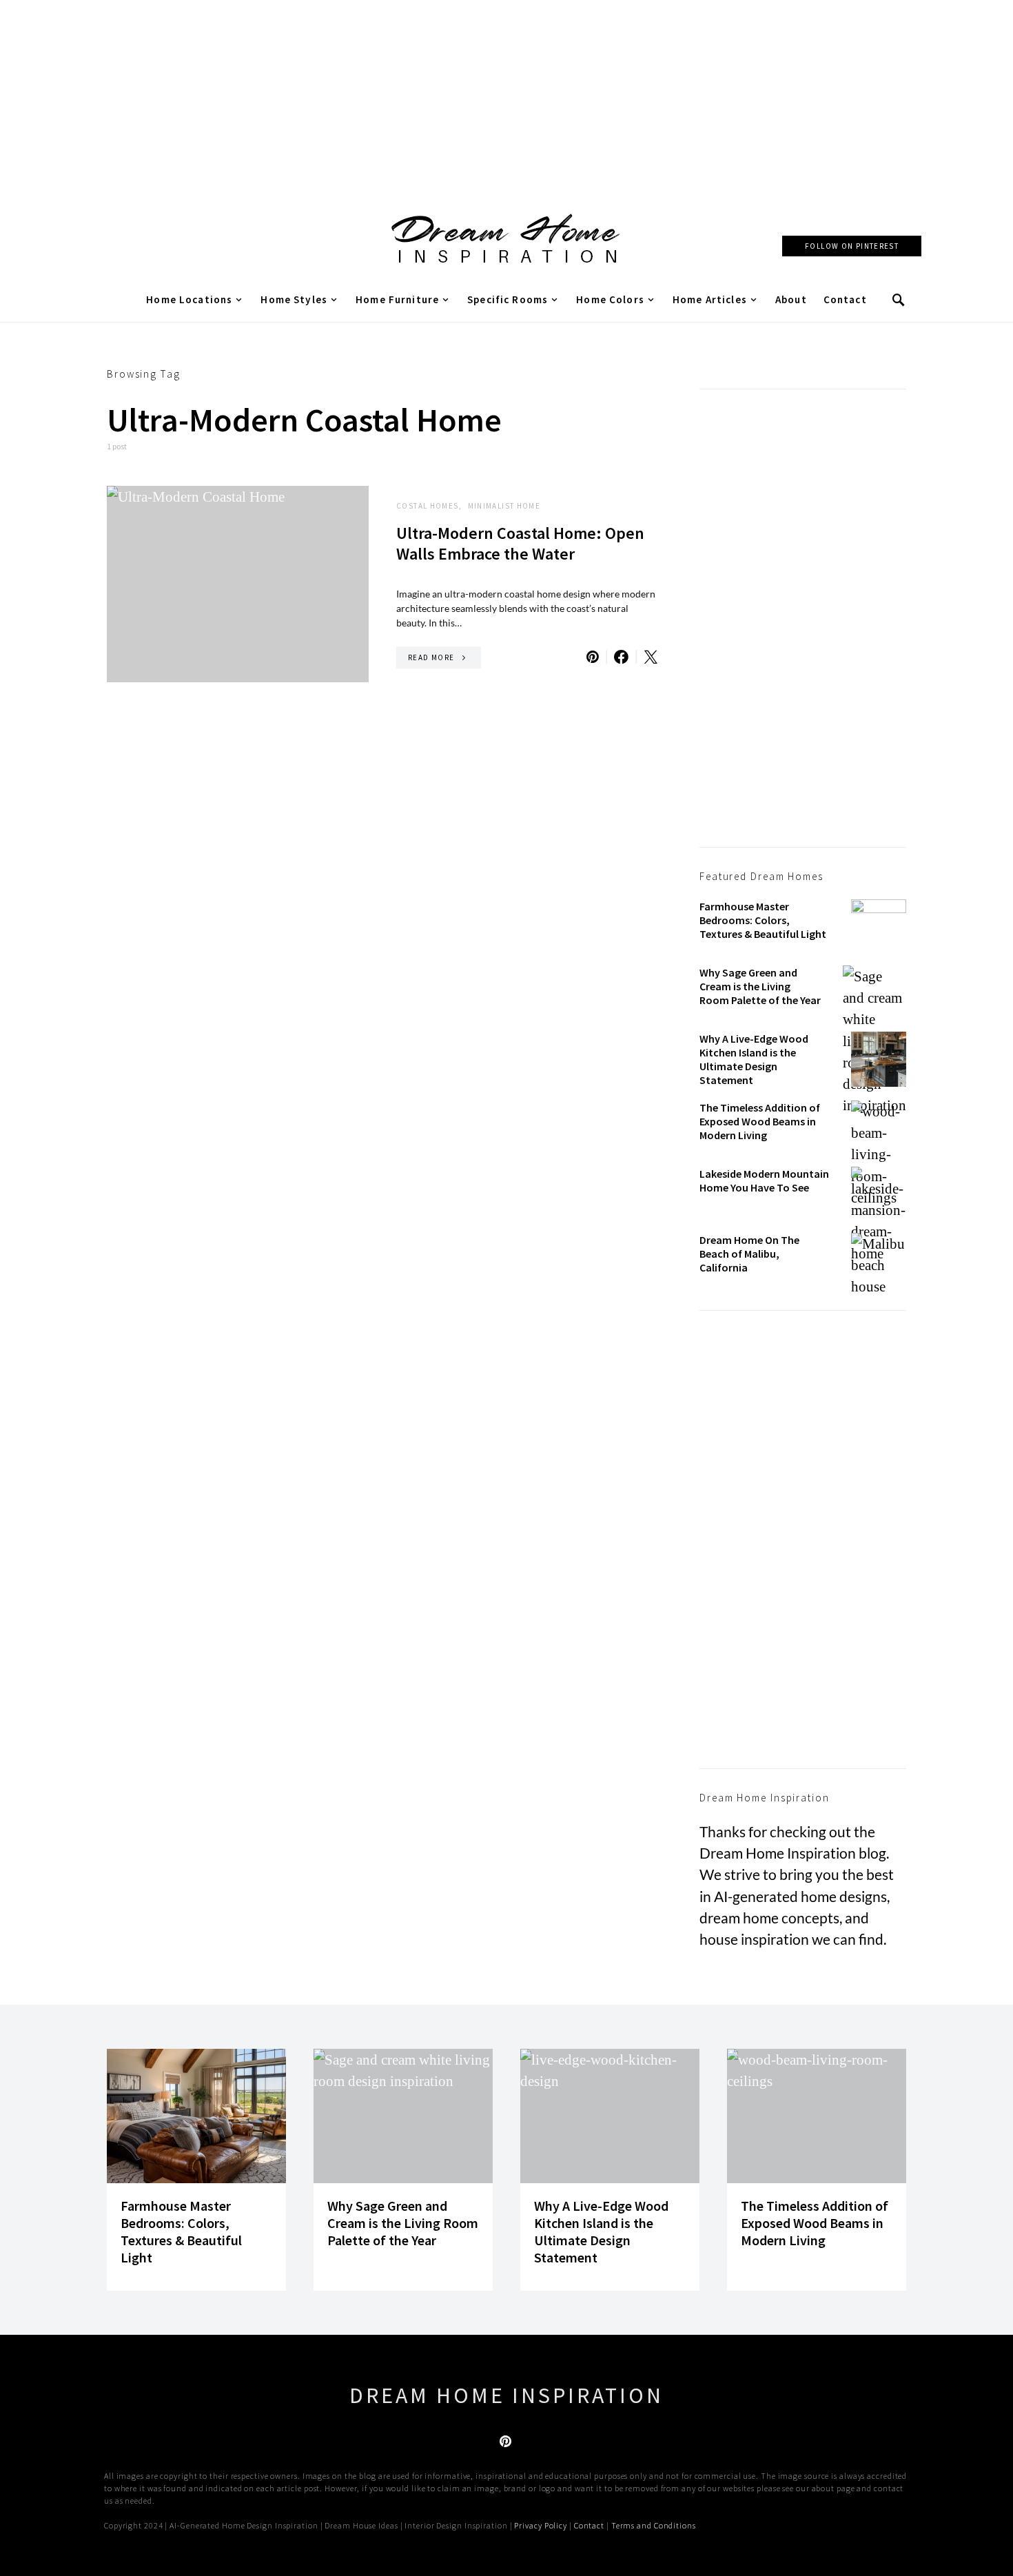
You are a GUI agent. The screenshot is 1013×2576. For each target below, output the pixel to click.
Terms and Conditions (654, 2525)
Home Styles (294, 299)
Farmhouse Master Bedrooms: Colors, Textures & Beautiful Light (763, 920)
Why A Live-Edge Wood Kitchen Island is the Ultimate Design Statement (754, 1059)
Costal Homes (428, 506)
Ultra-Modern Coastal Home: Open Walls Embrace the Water (520, 543)
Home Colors (610, 299)
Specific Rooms (508, 299)
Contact (845, 299)
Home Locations (189, 299)
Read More (431, 657)
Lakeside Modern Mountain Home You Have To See (764, 1180)
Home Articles (710, 299)
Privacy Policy (541, 2525)
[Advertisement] (506, 96)
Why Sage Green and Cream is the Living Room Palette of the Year (760, 986)
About (791, 299)
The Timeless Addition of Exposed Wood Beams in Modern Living (760, 1121)
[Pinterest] (505, 2441)
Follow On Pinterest (852, 246)
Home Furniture (397, 299)
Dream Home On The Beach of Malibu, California (749, 1254)
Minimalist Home (504, 506)
